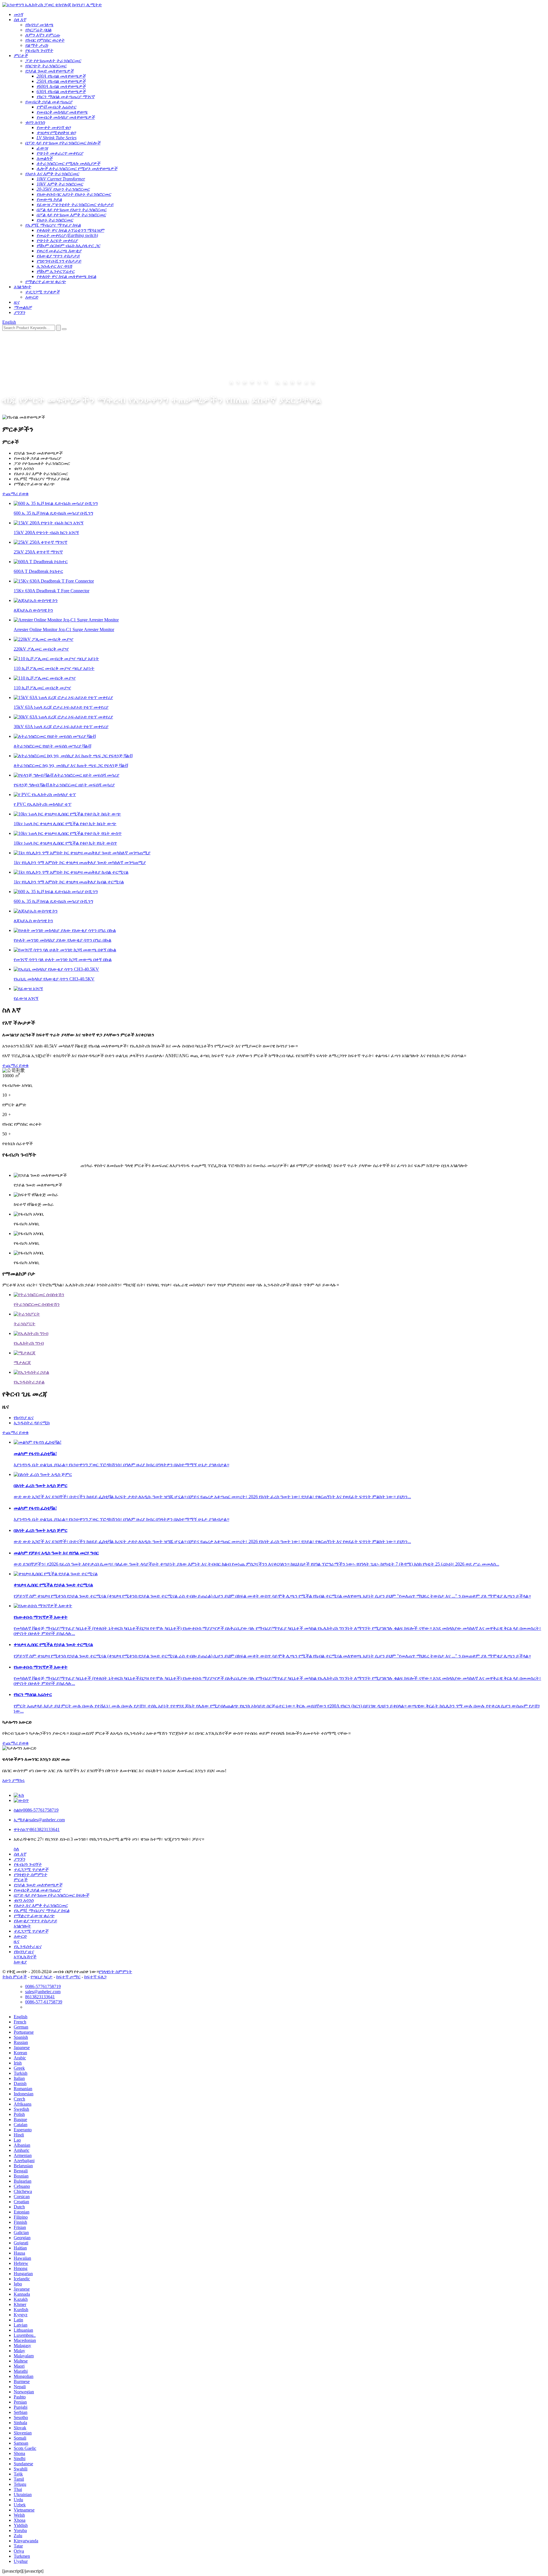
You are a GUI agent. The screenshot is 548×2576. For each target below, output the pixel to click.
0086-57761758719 (36, 1810)
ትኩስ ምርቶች (15, 1977)
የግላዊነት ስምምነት (115, 1972)
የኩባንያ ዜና (24, 1418)
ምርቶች (21, 1880)
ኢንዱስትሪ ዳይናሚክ (32, 1423)
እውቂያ (20, 1962)
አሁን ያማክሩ (14, 1780)
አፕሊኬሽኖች (25, 1957)
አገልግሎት (22, 1926)
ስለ (16, 1849)
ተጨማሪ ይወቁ (15, 494)
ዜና (17, 1941)
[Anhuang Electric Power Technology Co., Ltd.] (52, 5)
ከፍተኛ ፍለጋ (95, 1977)
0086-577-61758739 (44, 2002)
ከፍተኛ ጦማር (68, 1977)
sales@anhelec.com (39, 1820)
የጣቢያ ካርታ (42, 1977)
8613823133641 (37, 1829)
